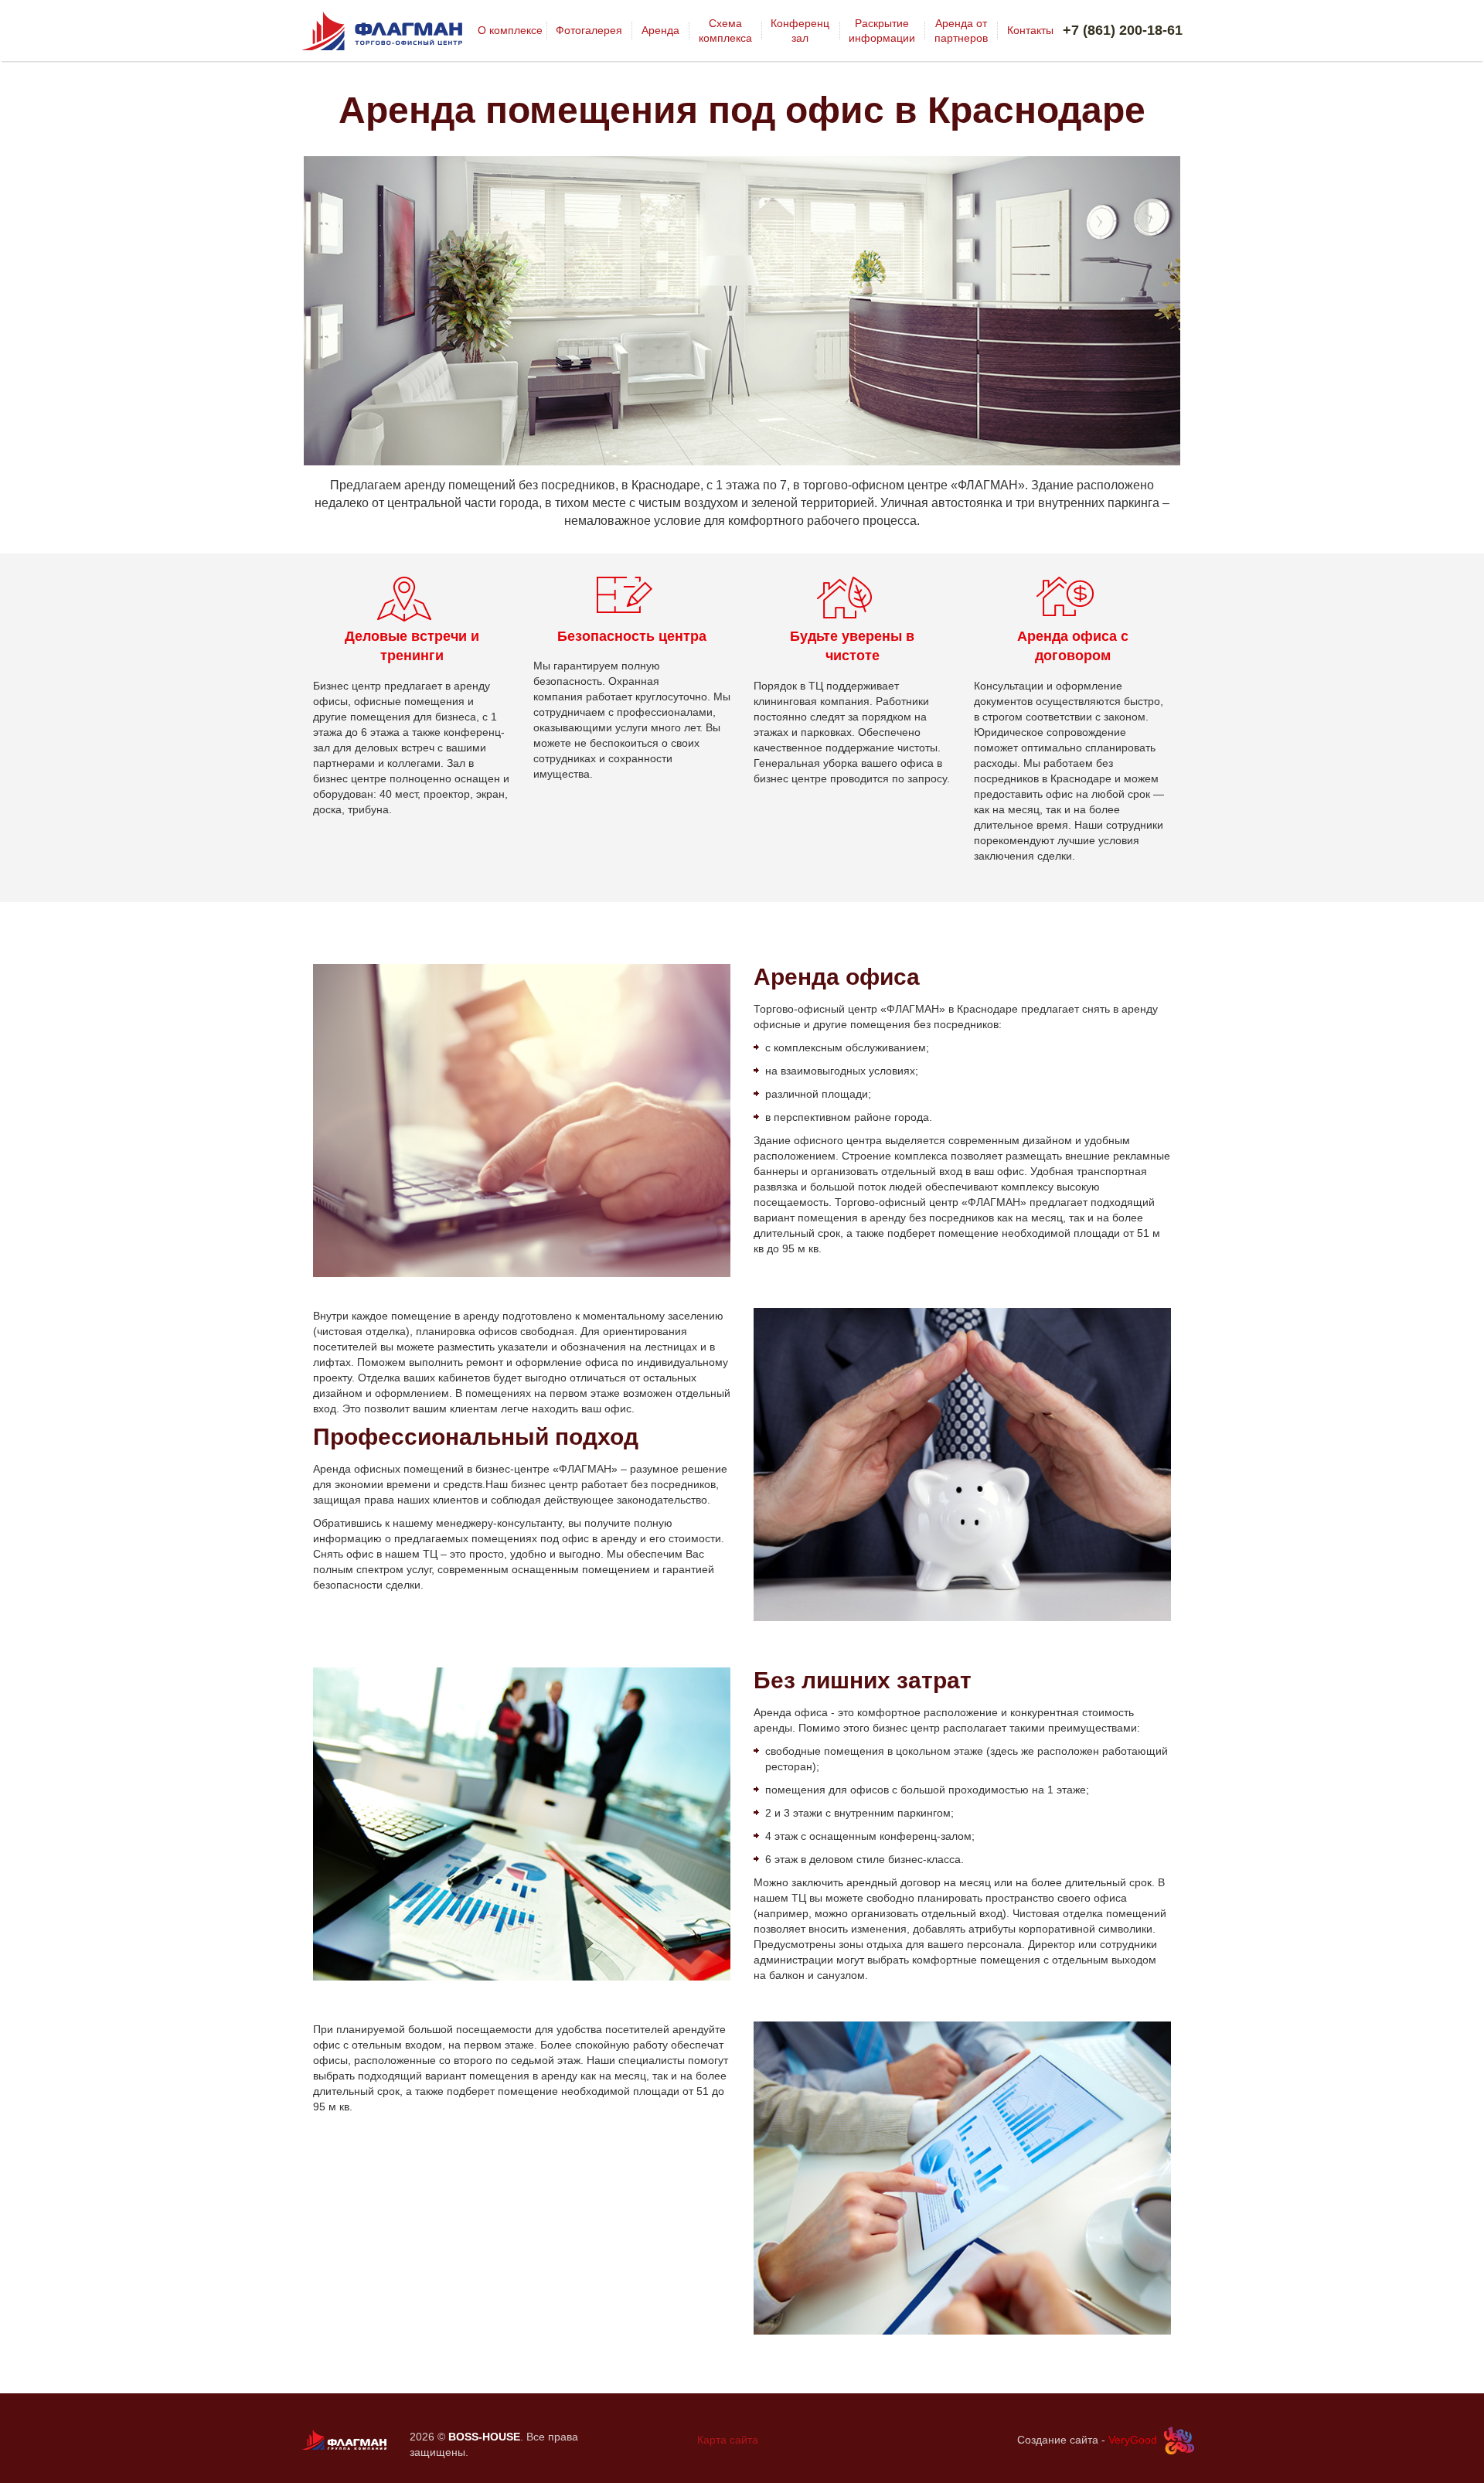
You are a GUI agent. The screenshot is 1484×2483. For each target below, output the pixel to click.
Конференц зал (800, 30)
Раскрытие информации (882, 30)
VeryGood (1133, 2440)
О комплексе (510, 30)
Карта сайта (728, 2440)
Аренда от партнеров (961, 30)
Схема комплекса (725, 30)
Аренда (660, 30)
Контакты (1030, 30)
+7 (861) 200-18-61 (1123, 30)
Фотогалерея (589, 30)
